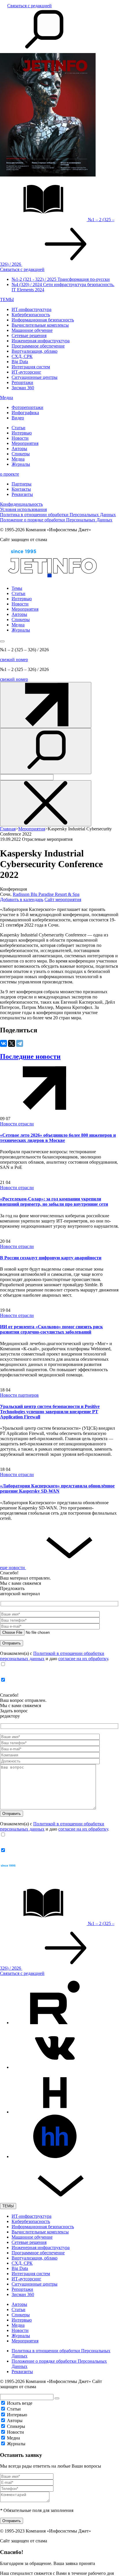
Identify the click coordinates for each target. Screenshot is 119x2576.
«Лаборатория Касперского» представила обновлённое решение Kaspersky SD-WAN (57, 1488)
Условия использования (23, 509)
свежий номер (14, 660)
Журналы (21, 464)
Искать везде (20, 2403)
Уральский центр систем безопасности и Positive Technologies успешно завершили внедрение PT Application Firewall (50, 1412)
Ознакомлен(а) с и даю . (55, 1656)
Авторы (19, 449)
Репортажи (22, 382)
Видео (18, 418)
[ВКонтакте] (3, 1043)
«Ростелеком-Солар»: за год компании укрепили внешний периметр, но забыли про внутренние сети (54, 1201)
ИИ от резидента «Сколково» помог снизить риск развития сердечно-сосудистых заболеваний (51, 1329)
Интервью (22, 433)
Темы (17, 588)
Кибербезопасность (31, 315)
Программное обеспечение (38, 346)
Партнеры (22, 484)
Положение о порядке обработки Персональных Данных (56, 520)
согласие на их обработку (83, 1659)
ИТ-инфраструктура (31, 309)
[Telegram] (20, 1043)
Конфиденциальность (21, 504)
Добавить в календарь (22, 899)
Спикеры (21, 454)
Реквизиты (22, 494)
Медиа (6, 398)
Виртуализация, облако (35, 351)
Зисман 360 (23, 388)
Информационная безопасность (43, 320)
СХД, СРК (22, 356)
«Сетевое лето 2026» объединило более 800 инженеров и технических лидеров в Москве (58, 1138)
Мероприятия (25, 443)
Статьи (18, 428)
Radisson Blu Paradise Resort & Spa (46, 894)
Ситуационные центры (35, 377)
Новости (20, 438)
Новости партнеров (19, 1395)
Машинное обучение (32, 330)
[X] (12, 1043)
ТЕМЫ (7, 300)
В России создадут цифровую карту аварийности (51, 1258)
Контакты (21, 489)
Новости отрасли (17, 1124)
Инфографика (25, 413)
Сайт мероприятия (63, 899)
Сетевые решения (29, 335)
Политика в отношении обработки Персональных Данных (58, 515)
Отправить (12, 2521)
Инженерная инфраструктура (41, 341)
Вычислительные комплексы (40, 325)
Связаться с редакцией (29, 6)
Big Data (20, 362)
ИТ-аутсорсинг (26, 372)
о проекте (10, 474)
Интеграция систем (31, 367)
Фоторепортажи (27, 407)
